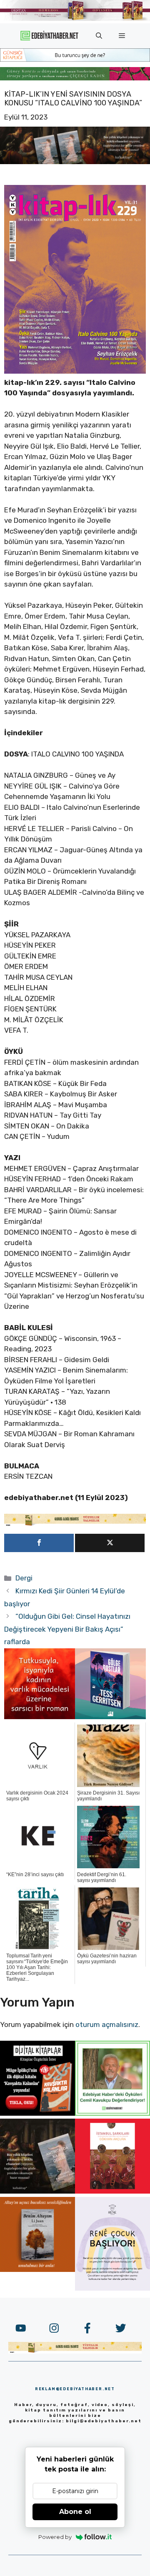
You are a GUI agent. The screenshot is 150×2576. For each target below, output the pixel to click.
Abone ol (75, 2512)
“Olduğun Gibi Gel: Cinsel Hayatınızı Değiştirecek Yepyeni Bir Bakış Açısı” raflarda (67, 1629)
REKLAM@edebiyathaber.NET (75, 2389)
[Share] (39, 1543)
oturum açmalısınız (107, 2024)
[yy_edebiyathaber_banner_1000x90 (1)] (75, 1524)
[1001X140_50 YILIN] (75, 19)
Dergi (24, 1578)
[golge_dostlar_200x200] (110, 1717)
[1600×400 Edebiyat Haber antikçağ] (75, 162)
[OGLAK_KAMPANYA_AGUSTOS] (112, 2191)
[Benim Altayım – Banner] (37, 2269)
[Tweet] (110, 1543)
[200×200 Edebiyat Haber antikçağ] (37, 2191)
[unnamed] (40, 1717)
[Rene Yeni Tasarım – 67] (112, 2288)
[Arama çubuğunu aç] (99, 36)
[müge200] (37, 2113)
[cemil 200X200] (112, 2113)
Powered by (55, 2537)
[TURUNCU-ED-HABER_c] (75, 59)
